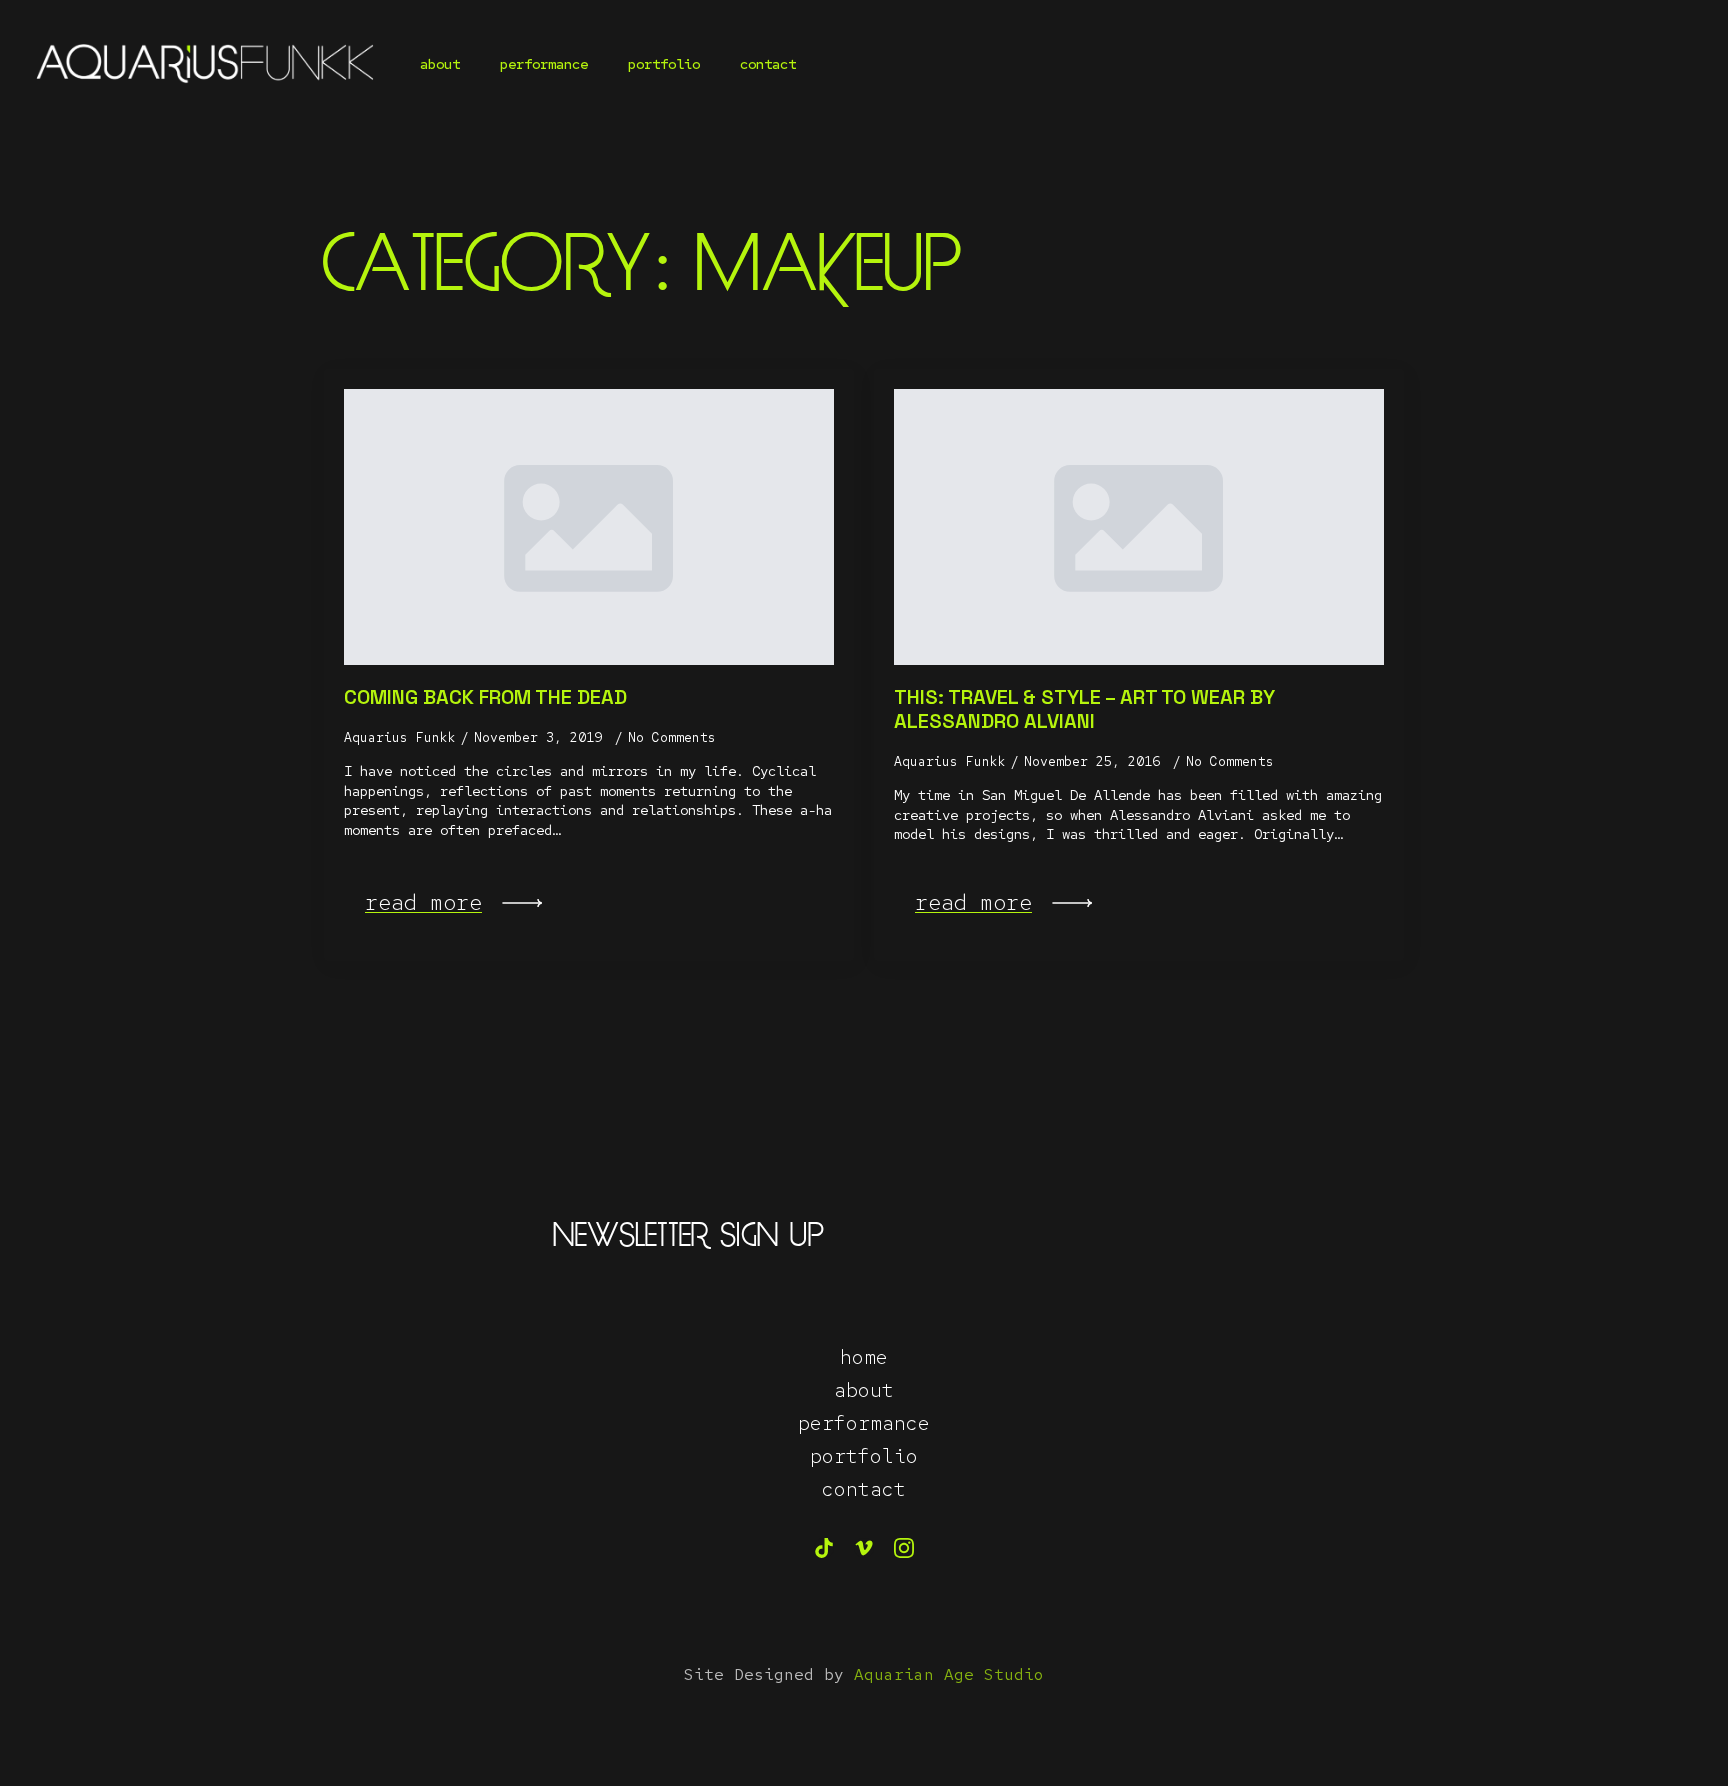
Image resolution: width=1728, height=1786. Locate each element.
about (440, 64)
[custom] (824, 1548)
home (864, 1357)
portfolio (664, 64)
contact (768, 64)
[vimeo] (864, 1548)
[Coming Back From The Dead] (589, 527)
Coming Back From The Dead (485, 697)
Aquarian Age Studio (949, 1674)
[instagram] (904, 1548)
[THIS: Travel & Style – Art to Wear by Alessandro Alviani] (1139, 527)
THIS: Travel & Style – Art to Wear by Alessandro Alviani (1084, 709)
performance (544, 64)
